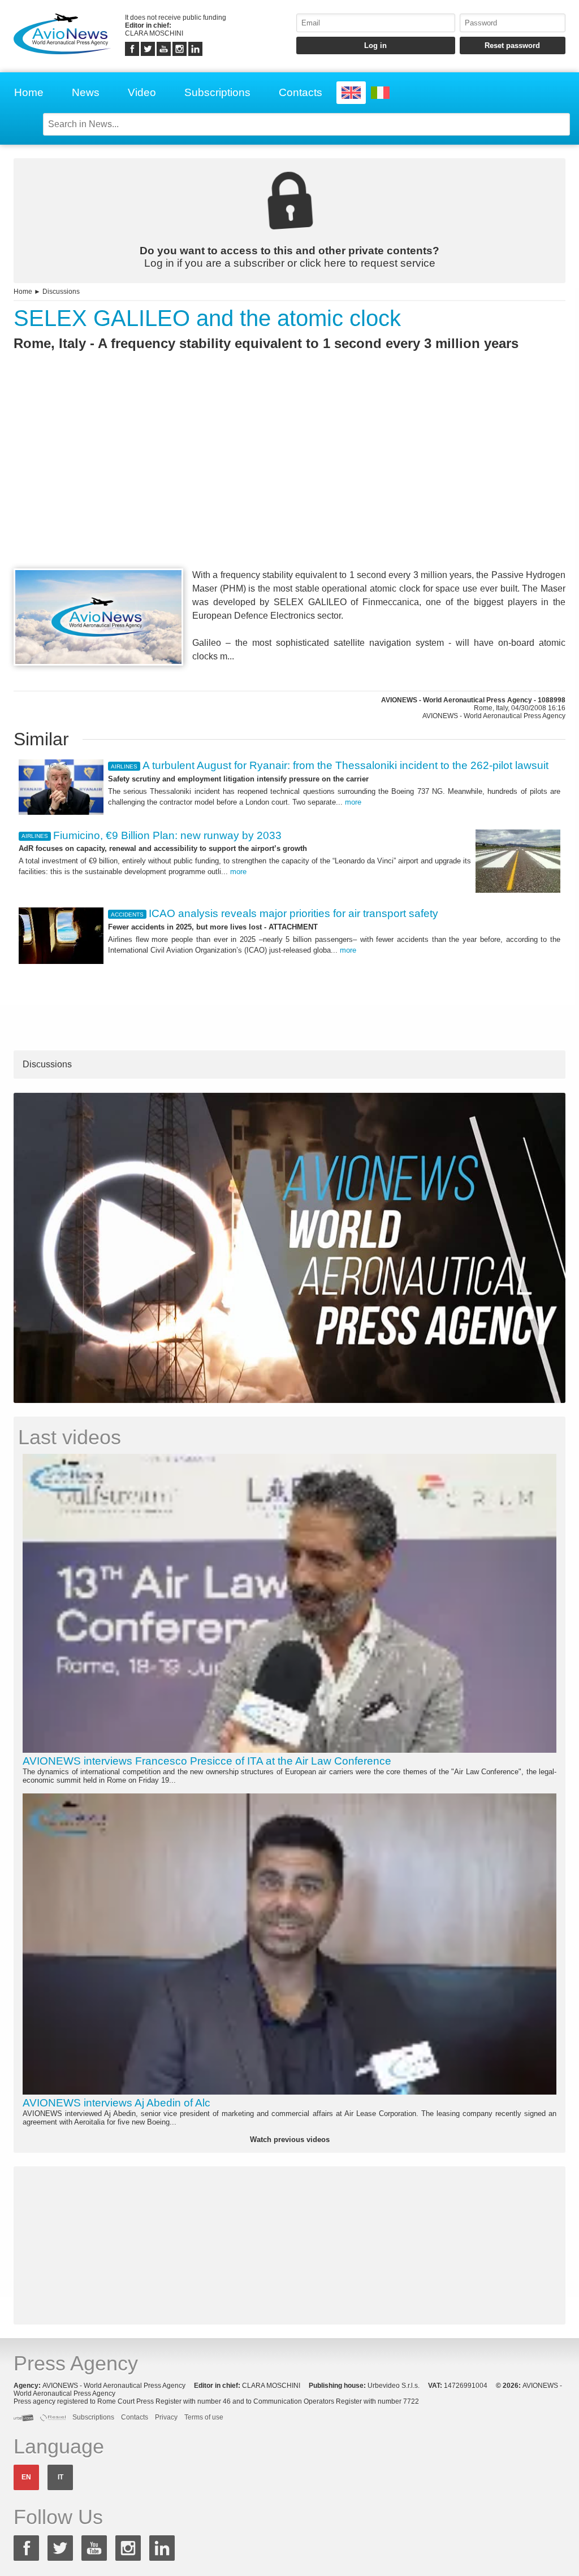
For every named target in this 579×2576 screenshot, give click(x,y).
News (86, 92)
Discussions (61, 292)
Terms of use (204, 2417)
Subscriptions (217, 92)
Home (29, 92)
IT (61, 2477)
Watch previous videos (290, 2140)
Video (142, 92)
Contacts (301, 92)
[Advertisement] (289, 480)
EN (26, 2477)
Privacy (166, 2417)
